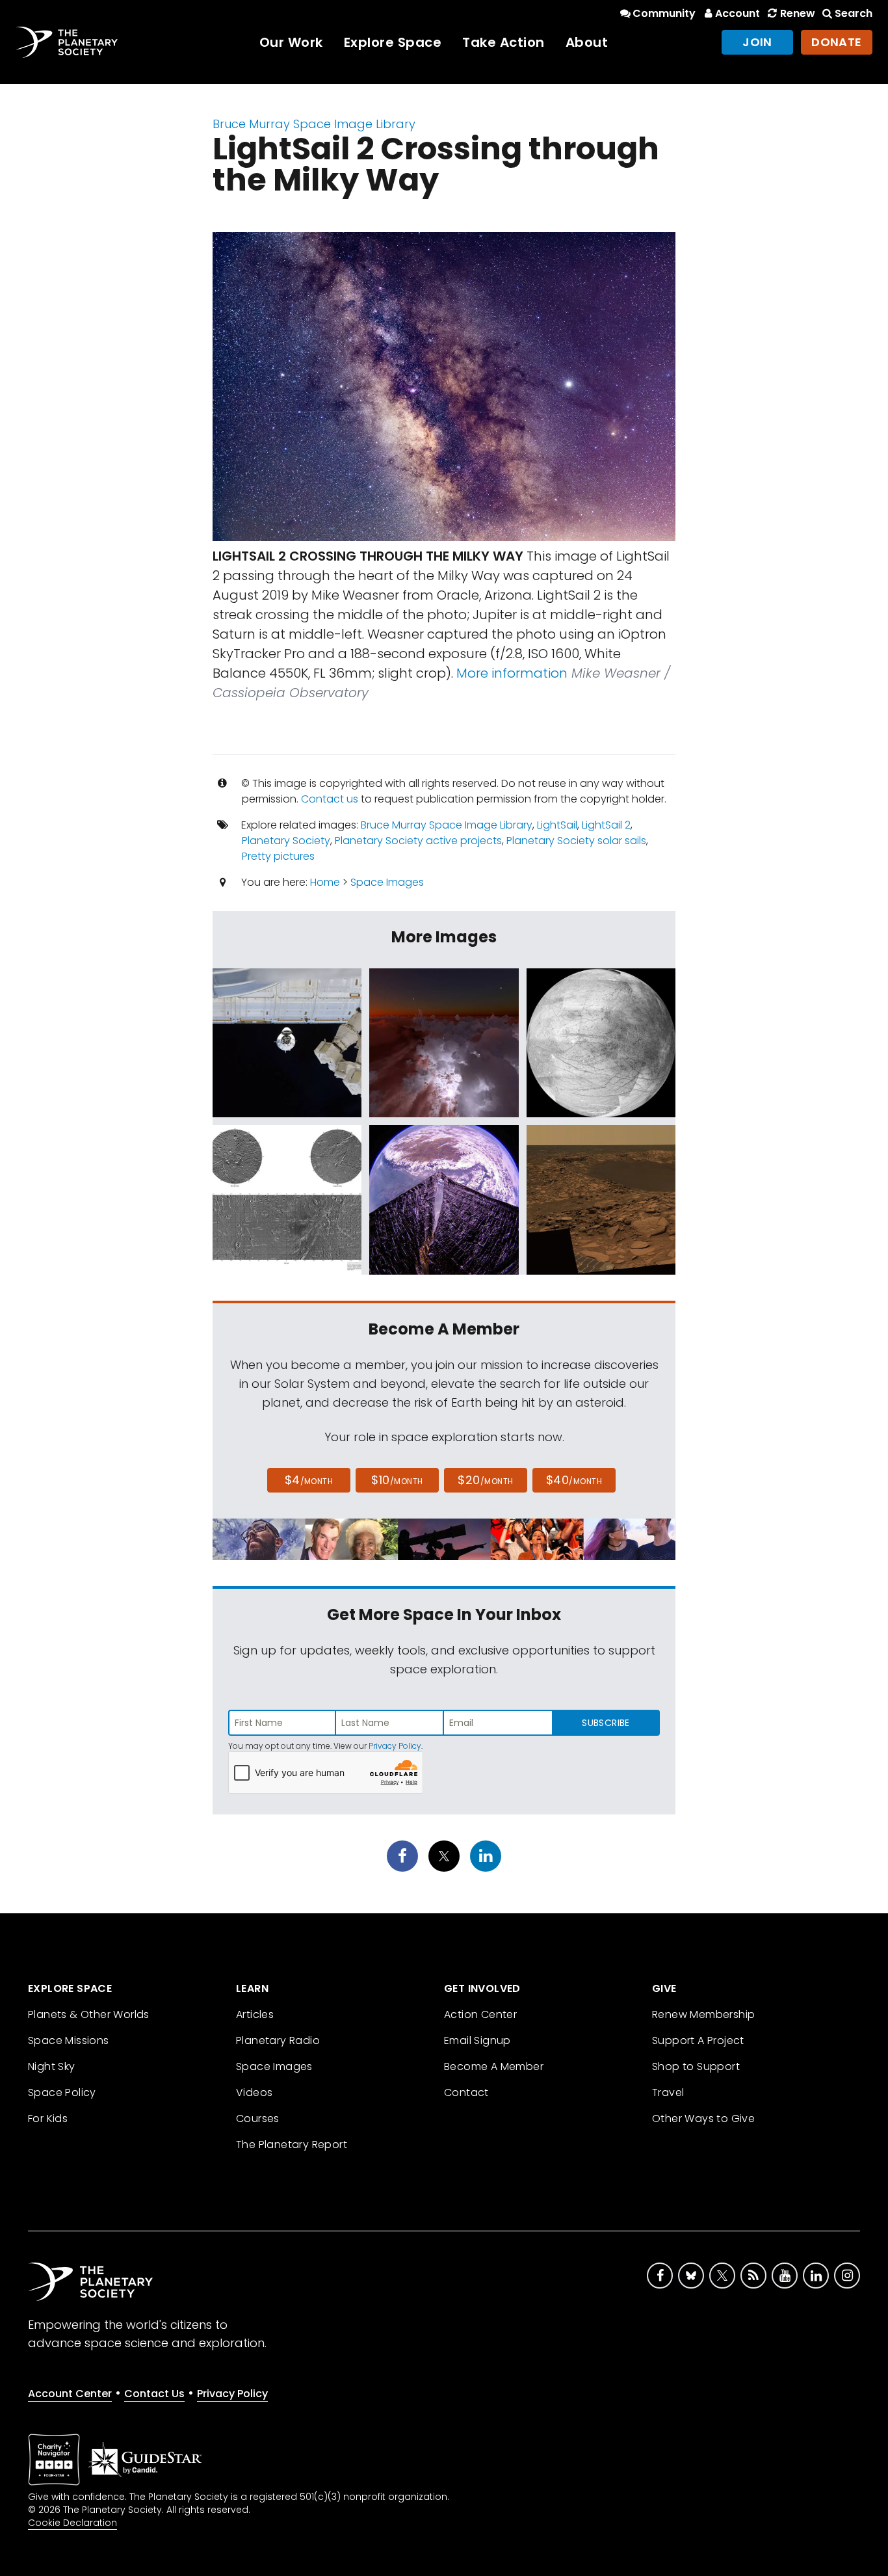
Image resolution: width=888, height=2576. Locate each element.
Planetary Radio (278, 2040)
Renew (797, 13)
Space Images (387, 882)
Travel (668, 2092)
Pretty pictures (278, 856)
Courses (258, 2118)
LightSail (557, 825)
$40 (574, 1480)
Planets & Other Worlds (89, 2014)
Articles (255, 2014)
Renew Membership (703, 2014)
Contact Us (154, 2394)
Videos (254, 2092)
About (587, 42)
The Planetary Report (292, 2144)
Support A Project (698, 2040)
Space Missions (69, 2040)
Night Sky (52, 2066)
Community (664, 13)
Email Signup (477, 2040)
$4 (309, 1480)
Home (325, 882)
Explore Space (393, 42)
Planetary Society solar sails (576, 841)
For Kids (48, 2118)
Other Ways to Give (703, 2118)
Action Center (480, 2014)
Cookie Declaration (72, 2523)
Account (738, 13)
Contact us (330, 799)
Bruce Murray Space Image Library (314, 124)
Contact (466, 2092)
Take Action (503, 42)
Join (757, 42)
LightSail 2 (606, 825)
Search (854, 13)
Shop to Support (696, 2066)
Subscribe (606, 1723)
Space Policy (62, 2092)
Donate (837, 42)
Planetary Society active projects (418, 841)
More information (512, 673)
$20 (485, 1480)
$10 (397, 1480)
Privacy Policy (395, 1746)
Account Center (70, 2394)
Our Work (291, 42)
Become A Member (494, 2066)
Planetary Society (286, 841)
